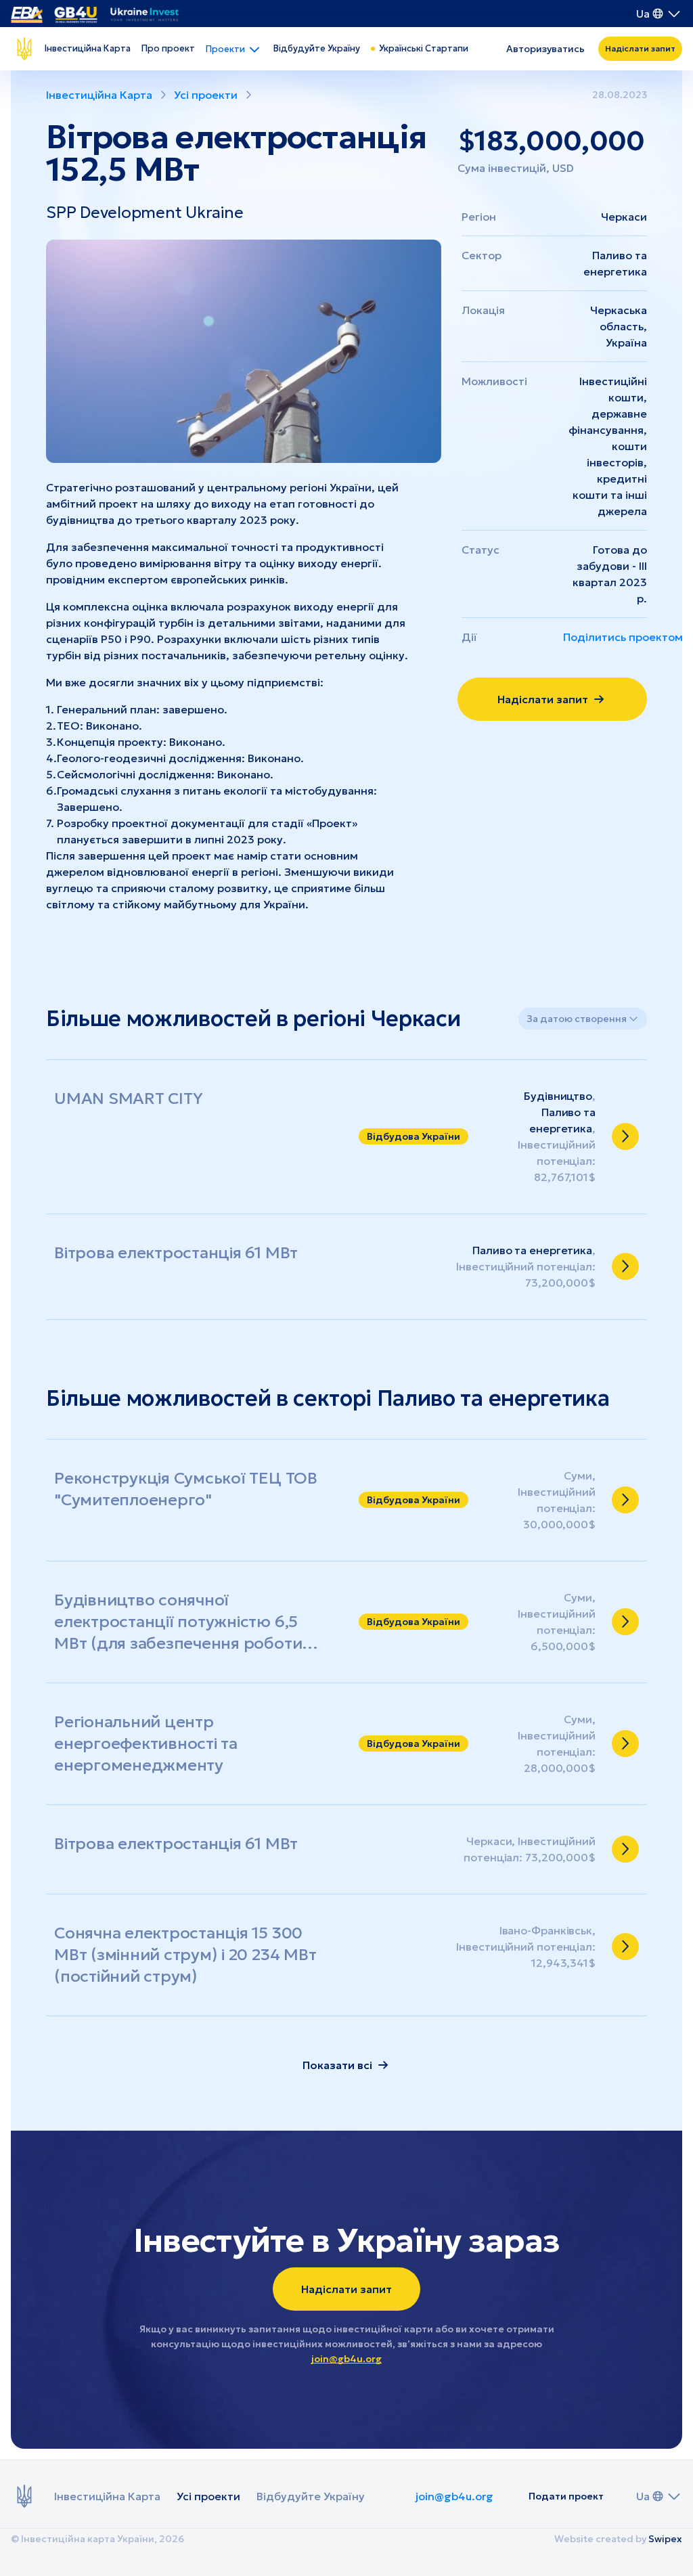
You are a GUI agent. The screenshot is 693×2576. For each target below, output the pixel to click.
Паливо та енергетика (532, 1250)
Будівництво (558, 1096)
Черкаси (624, 217)
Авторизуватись (545, 49)
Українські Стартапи (424, 48)
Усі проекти (208, 2496)
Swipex (665, 2539)
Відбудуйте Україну (317, 48)
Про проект (168, 48)
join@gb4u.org (346, 2359)
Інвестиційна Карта (88, 48)
